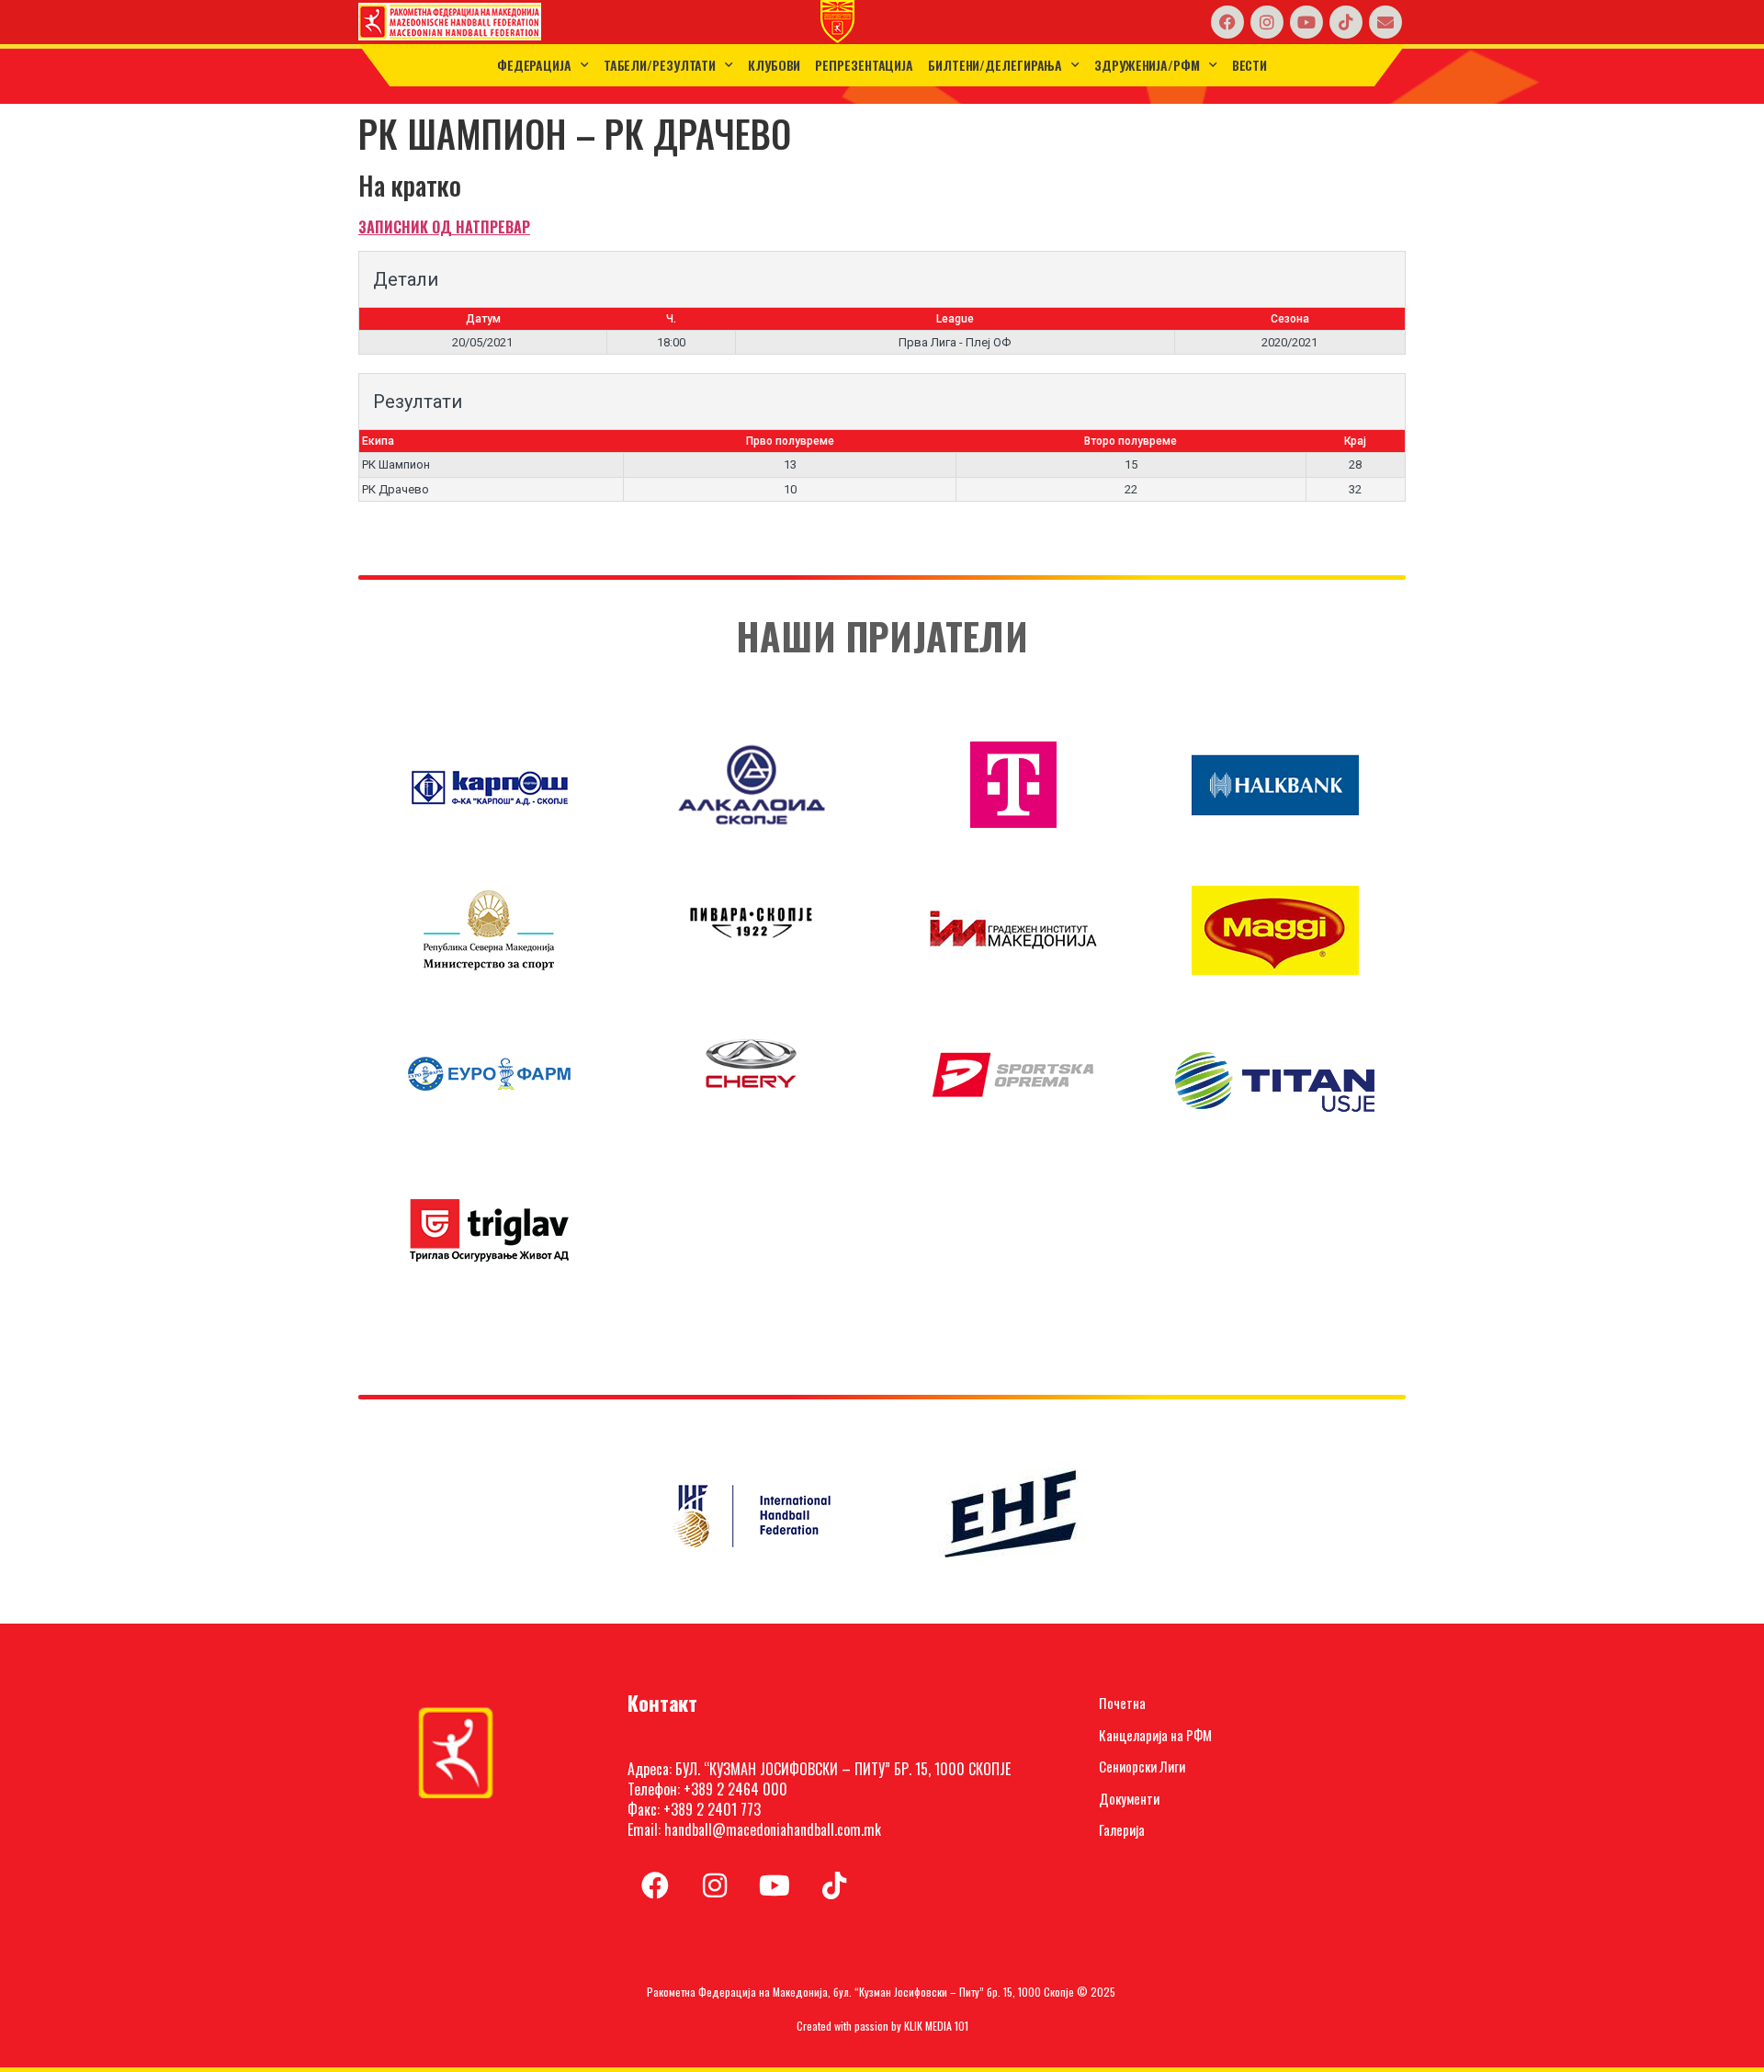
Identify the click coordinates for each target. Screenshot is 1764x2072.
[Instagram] (1267, 22)
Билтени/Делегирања (995, 65)
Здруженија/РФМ (1147, 65)
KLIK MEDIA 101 (936, 2026)
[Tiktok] (1346, 22)
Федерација (534, 65)
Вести (1250, 65)
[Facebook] (1227, 22)
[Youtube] (1306, 22)
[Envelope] (1385, 22)
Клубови (774, 65)
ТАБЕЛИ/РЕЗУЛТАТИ (660, 65)
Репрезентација (864, 65)
